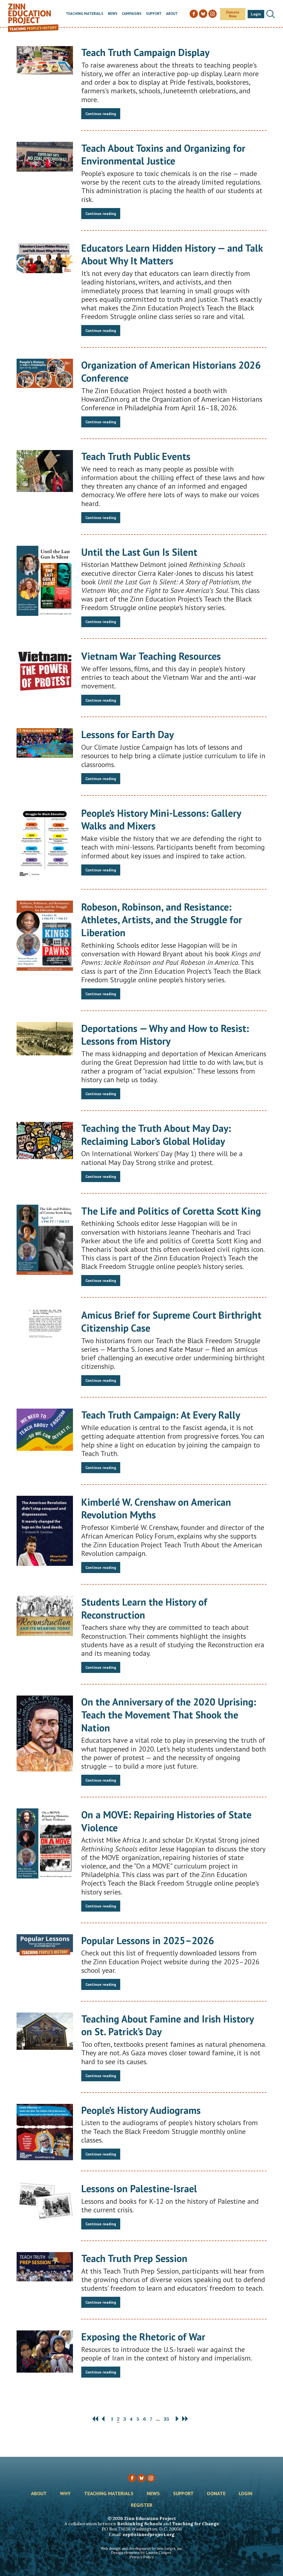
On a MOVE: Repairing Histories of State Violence (166, 1821)
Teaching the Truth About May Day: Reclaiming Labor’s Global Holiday (156, 1135)
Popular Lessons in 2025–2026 (148, 1940)
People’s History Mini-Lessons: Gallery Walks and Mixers (161, 819)
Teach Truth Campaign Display (145, 52)
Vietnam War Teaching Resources (151, 656)
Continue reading (101, 114)
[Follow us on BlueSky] (141, 2478)
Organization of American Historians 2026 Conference (171, 371)
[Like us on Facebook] (132, 2478)
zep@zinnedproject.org (149, 2534)
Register (142, 2505)
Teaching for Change (196, 2524)
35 (166, 2419)
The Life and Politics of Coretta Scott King (171, 1211)
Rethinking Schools (140, 2524)
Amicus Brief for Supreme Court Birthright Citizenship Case (171, 1321)
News (113, 14)
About (172, 14)
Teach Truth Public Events (136, 456)
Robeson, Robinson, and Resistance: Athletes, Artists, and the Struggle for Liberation (162, 920)
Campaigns (132, 14)
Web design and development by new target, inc (141, 2549)
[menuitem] (85, 14)
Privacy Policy (141, 2557)
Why (65, 2494)
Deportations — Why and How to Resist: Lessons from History (165, 1035)
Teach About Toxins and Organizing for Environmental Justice (163, 155)
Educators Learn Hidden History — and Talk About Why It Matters (172, 254)
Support (154, 14)
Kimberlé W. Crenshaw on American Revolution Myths (156, 1508)
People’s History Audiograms (141, 2110)
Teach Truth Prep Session (134, 2258)
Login (256, 14)
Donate (216, 2494)
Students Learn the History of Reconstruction (144, 1608)
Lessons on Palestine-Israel (139, 2188)
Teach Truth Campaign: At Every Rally (161, 1415)
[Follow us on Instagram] (151, 2478)
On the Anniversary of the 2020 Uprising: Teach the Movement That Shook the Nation (169, 1715)
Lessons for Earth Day (128, 734)
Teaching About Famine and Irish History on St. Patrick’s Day (167, 2025)
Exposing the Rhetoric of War (143, 2337)
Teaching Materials (85, 14)
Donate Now (233, 14)
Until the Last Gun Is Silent (139, 552)
